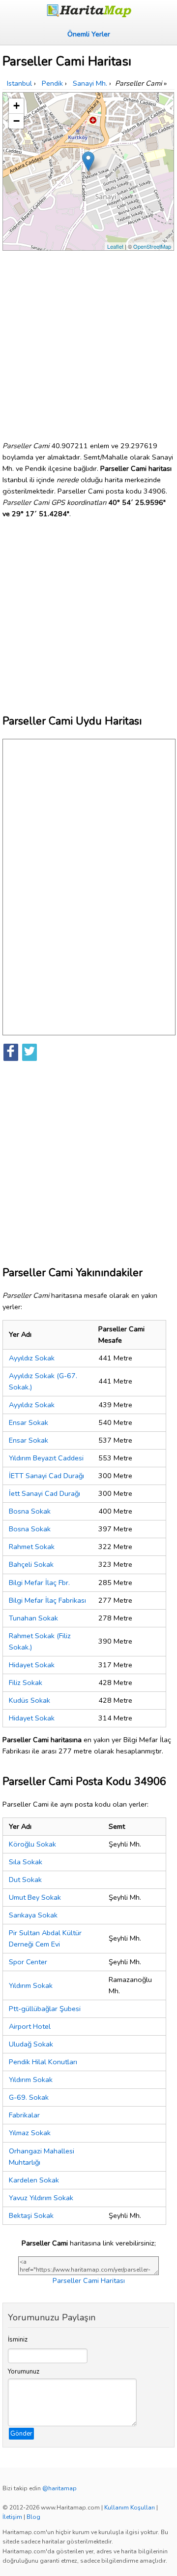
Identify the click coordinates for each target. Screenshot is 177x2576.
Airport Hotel (30, 2026)
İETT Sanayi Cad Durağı (46, 1476)
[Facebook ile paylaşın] (11, 1052)
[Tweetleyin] (29, 1052)
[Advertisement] (88, 342)
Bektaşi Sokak (31, 2215)
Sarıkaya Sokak (33, 1915)
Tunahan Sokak (33, 1618)
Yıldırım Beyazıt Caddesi (46, 1458)
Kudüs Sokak (29, 1700)
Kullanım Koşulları (130, 2508)
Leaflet (115, 246)
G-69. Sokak (29, 2097)
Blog (33, 2517)
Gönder (21, 2434)
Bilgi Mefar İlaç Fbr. (39, 1583)
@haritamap (59, 2488)
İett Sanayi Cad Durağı (44, 1493)
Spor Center (28, 1962)
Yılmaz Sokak (30, 2133)
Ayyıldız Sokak (32, 1358)
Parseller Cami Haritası (89, 2280)
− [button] (16, 121)
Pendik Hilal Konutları (43, 2062)
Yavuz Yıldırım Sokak (41, 2198)
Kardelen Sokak (34, 2180)
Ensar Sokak (29, 1422)
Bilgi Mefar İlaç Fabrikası (47, 1600)
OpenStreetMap (152, 246)
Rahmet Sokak (32, 1547)
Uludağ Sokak (31, 2044)
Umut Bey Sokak (35, 1897)
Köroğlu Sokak (32, 1844)
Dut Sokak (25, 1880)
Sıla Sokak (26, 1862)
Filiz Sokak (26, 1683)
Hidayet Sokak (32, 1665)
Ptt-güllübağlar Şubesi (45, 2009)
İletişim (12, 2517)
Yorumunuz (24, 2372)
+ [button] (16, 106)
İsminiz (18, 2340)
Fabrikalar (24, 2115)
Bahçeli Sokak (31, 1564)
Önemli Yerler (89, 34)
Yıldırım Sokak (31, 1985)
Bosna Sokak (30, 1511)
